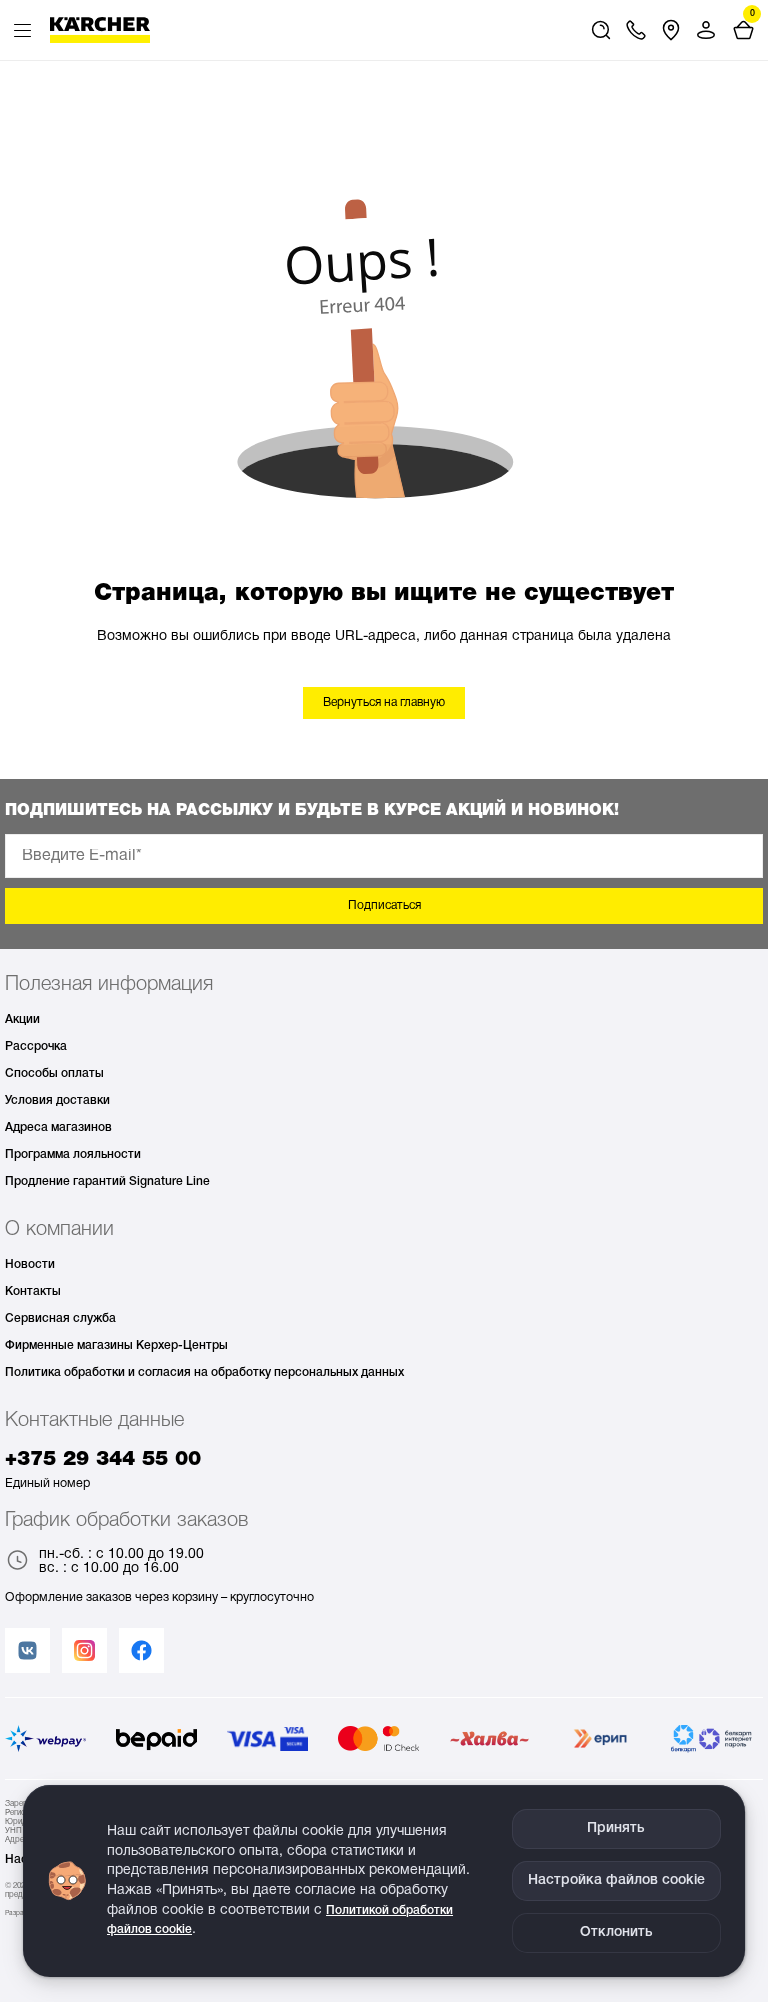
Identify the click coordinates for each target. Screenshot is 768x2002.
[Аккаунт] (705, 30)
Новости (30, 1264)
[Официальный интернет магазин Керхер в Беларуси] (100, 30)
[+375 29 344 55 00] (635, 30)
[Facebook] (141, 1650)
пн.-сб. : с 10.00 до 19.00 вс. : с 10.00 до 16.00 (121, 1561)
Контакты (33, 1291)
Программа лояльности (73, 1154)
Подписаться (384, 905)
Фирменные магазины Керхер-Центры (116, 1345)
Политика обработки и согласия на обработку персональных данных (204, 1372)
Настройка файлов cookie (616, 1880)
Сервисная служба (60, 1318)
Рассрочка (36, 1046)
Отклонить (616, 1932)
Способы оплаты (54, 1073)
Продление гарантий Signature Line (107, 1181)
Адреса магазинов (58, 1127)
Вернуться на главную (384, 702)
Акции (22, 1019)
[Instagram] (84, 1650)
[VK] (27, 1650)
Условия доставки (57, 1100)
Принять (616, 1828)
